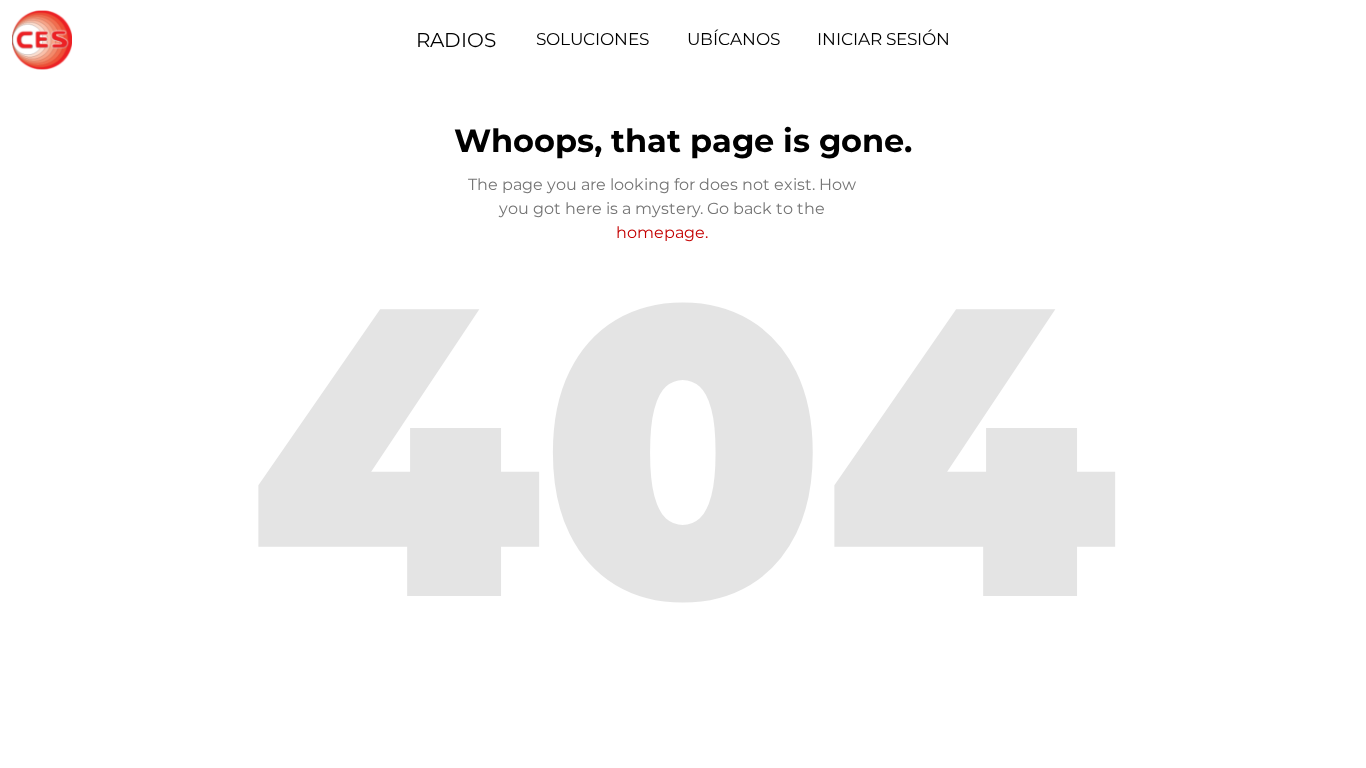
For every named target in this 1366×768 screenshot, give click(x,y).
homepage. (662, 232)
